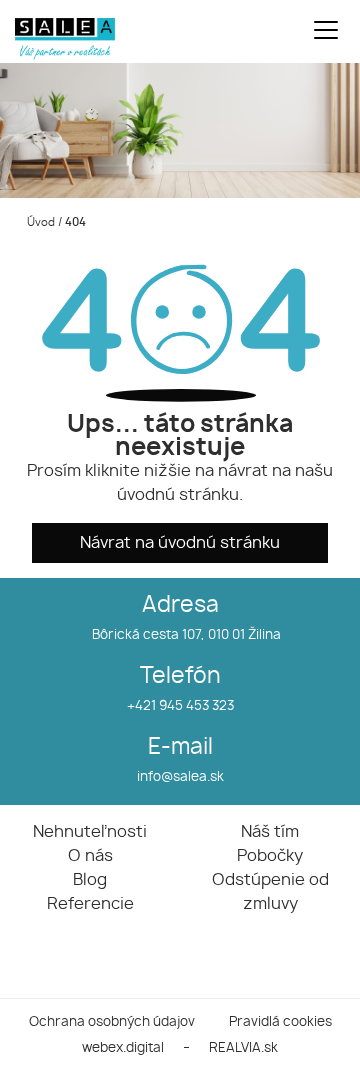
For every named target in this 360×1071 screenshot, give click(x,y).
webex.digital (123, 1048)
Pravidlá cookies (280, 1022)
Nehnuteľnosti (90, 832)
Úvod (39, 222)
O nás (90, 856)
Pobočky (270, 856)
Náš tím (270, 832)
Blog (90, 880)
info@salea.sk (180, 777)
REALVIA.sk (243, 1048)
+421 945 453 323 (180, 706)
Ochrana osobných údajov (112, 1022)
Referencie (90, 904)
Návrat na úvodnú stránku (180, 543)
